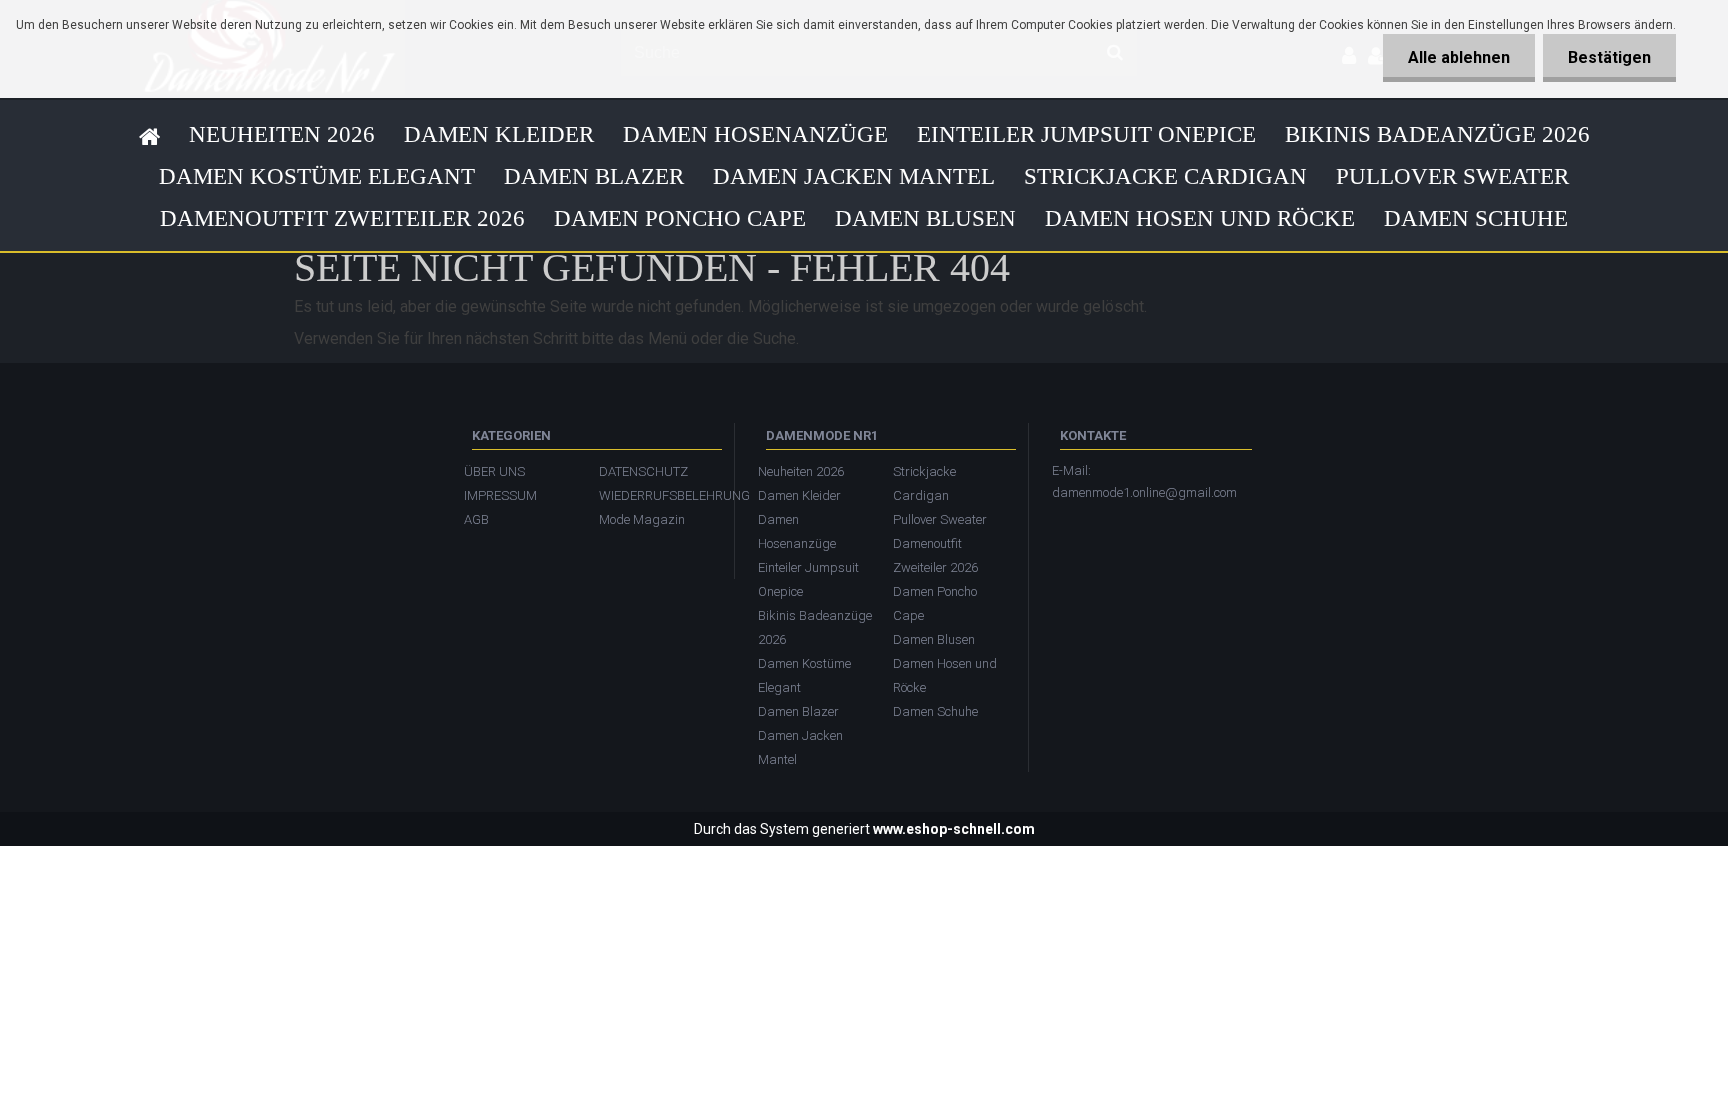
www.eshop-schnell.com (954, 829)
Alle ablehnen (1459, 57)
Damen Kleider (499, 134)
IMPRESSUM (500, 495)
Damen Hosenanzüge (755, 134)
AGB (476, 519)
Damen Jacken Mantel (854, 176)
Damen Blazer (594, 176)
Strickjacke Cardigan (1165, 176)
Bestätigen (1609, 57)
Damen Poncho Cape (680, 218)
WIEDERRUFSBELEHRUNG (656, 495)
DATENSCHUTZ (643, 471)
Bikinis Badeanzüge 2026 (1437, 134)
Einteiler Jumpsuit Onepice (1086, 134)
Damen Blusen (925, 218)
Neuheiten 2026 (282, 134)
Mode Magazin (642, 519)
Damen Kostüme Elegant (317, 176)
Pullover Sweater (1452, 176)
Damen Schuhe (1476, 218)
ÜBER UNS (494, 471)
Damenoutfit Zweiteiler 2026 (342, 218)
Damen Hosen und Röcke (1200, 218)
